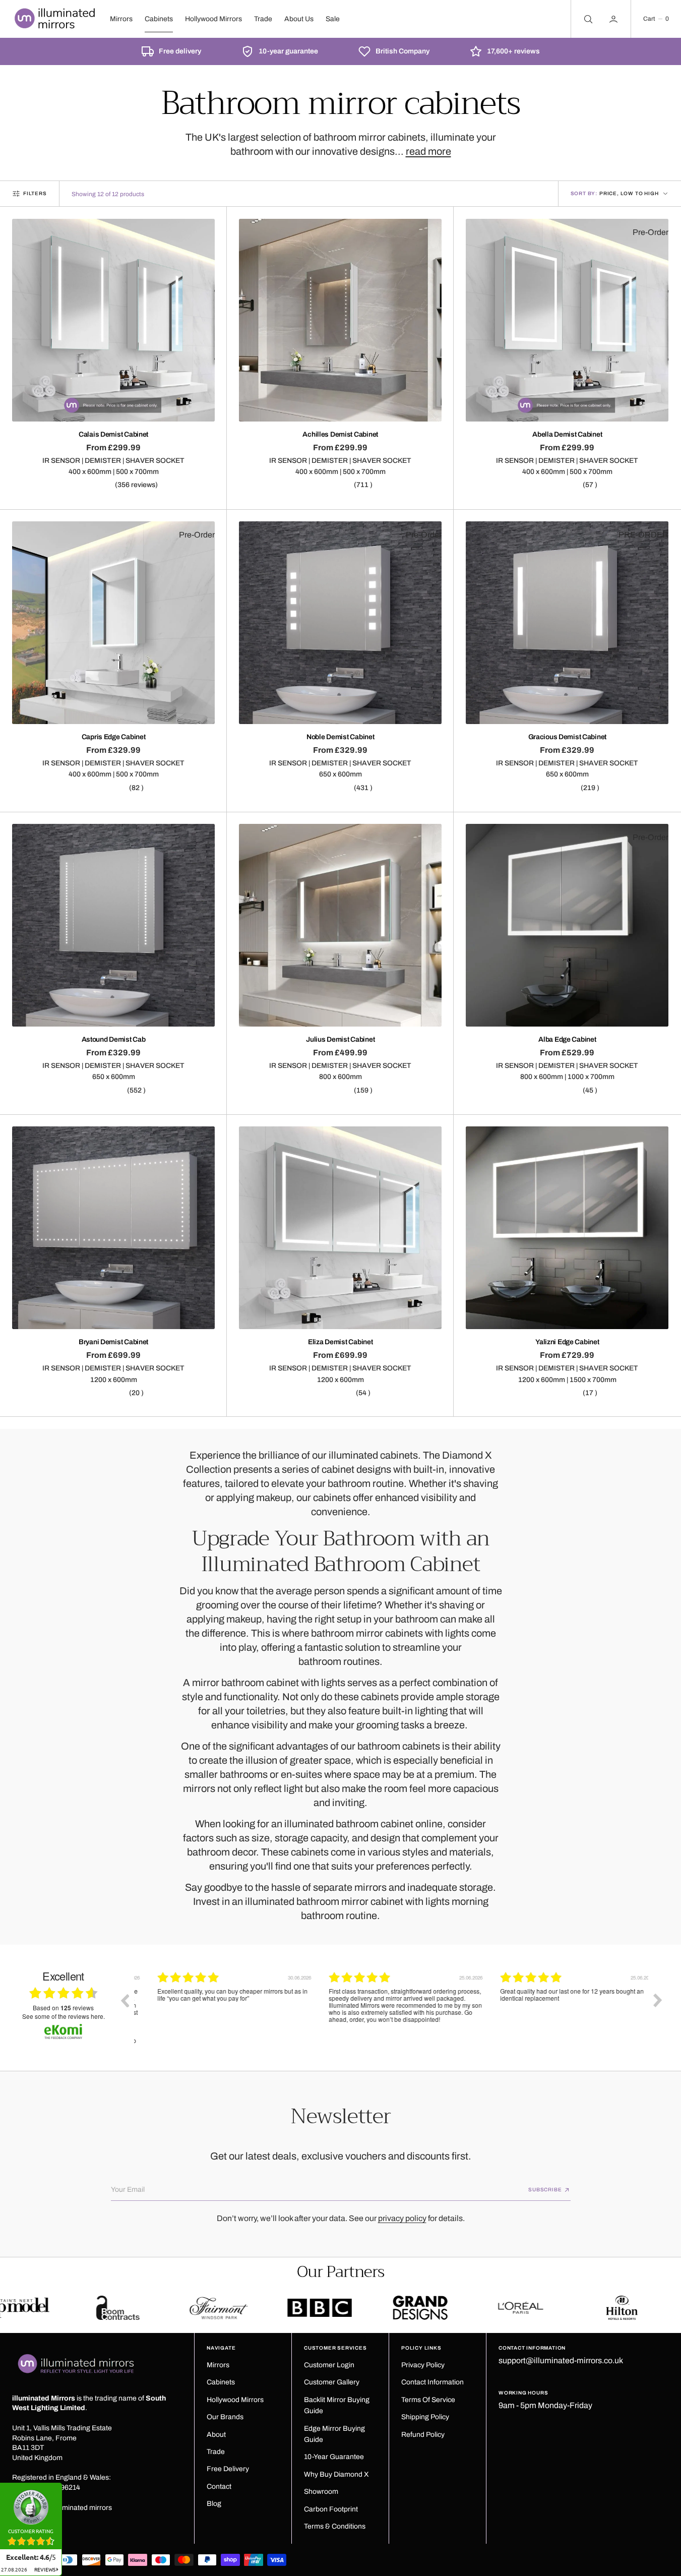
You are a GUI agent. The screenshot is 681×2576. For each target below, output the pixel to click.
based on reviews (63, 2008)
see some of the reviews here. (64, 2016)
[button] (656, 19)
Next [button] (658, 2000)
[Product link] (113, 320)
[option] (220, 2008)
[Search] (587, 19)
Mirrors (121, 19)
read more (428, 151)
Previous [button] (125, 2000)
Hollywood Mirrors (213, 19)
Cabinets (159, 19)
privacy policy (402, 2218)
